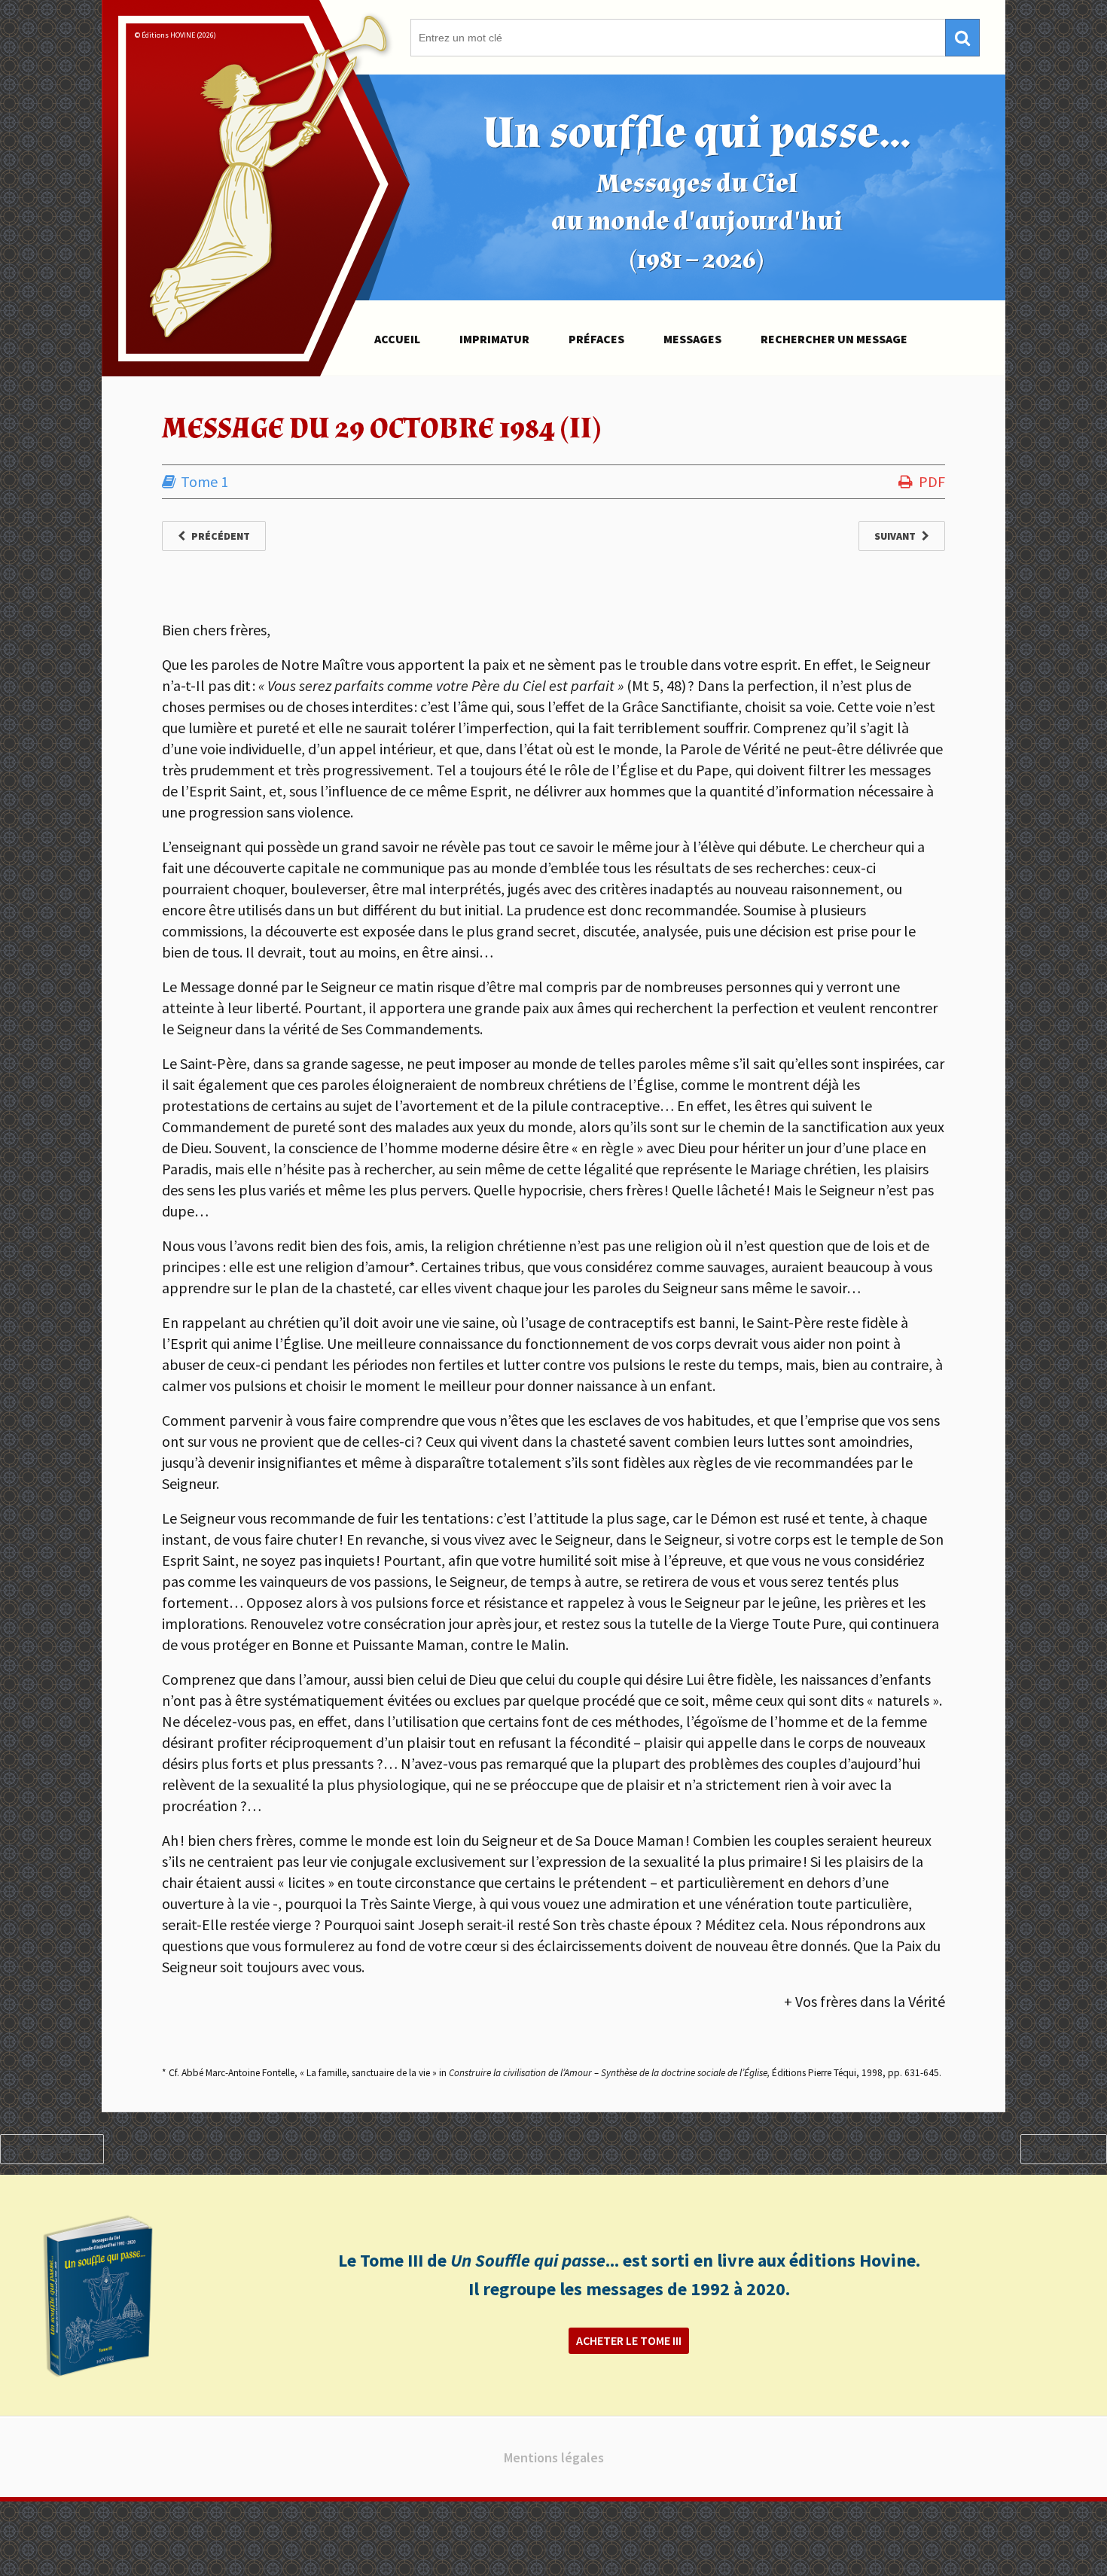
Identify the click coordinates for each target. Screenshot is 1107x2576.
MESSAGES (692, 339)
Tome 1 (204, 481)
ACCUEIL (397, 339)
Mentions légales (554, 2457)
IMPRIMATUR (494, 339)
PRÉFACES (596, 339)
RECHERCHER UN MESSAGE (834, 339)
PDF (932, 481)
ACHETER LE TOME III (629, 2340)
